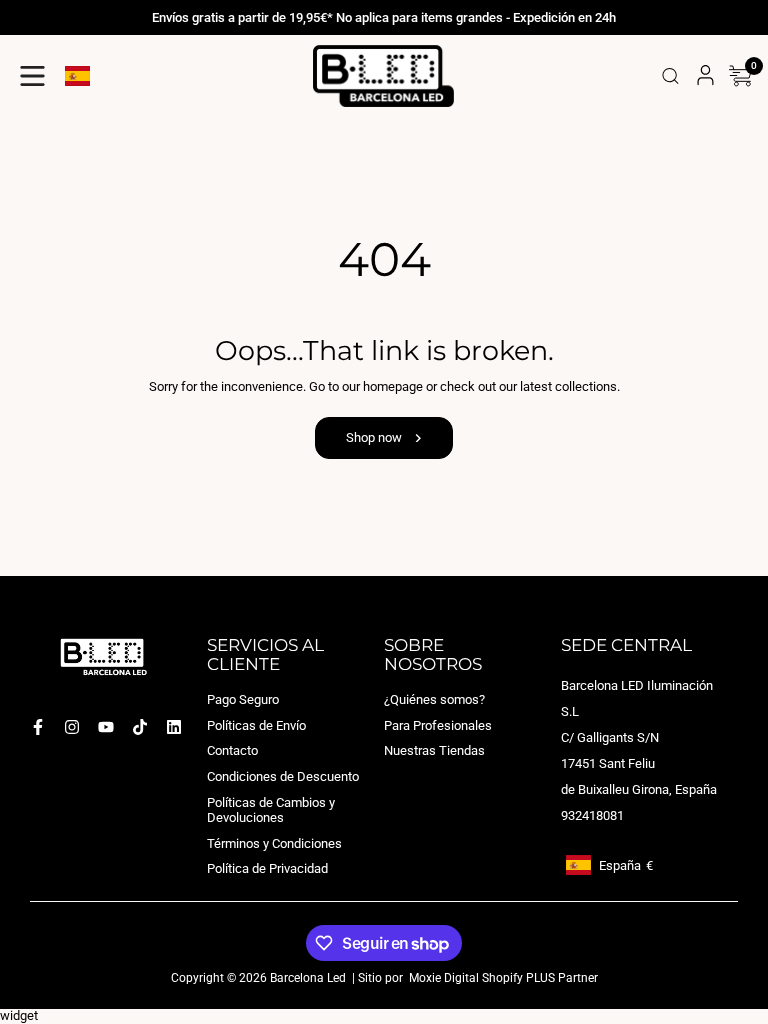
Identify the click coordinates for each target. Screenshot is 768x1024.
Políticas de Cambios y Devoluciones (271, 809)
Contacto (232, 750)
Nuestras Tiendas (434, 750)
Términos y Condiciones (274, 843)
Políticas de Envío (256, 725)
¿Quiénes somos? (434, 699)
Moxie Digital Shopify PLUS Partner (502, 978)
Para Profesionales (438, 725)
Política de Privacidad (267, 868)
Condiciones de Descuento (283, 776)
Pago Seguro (243, 699)
